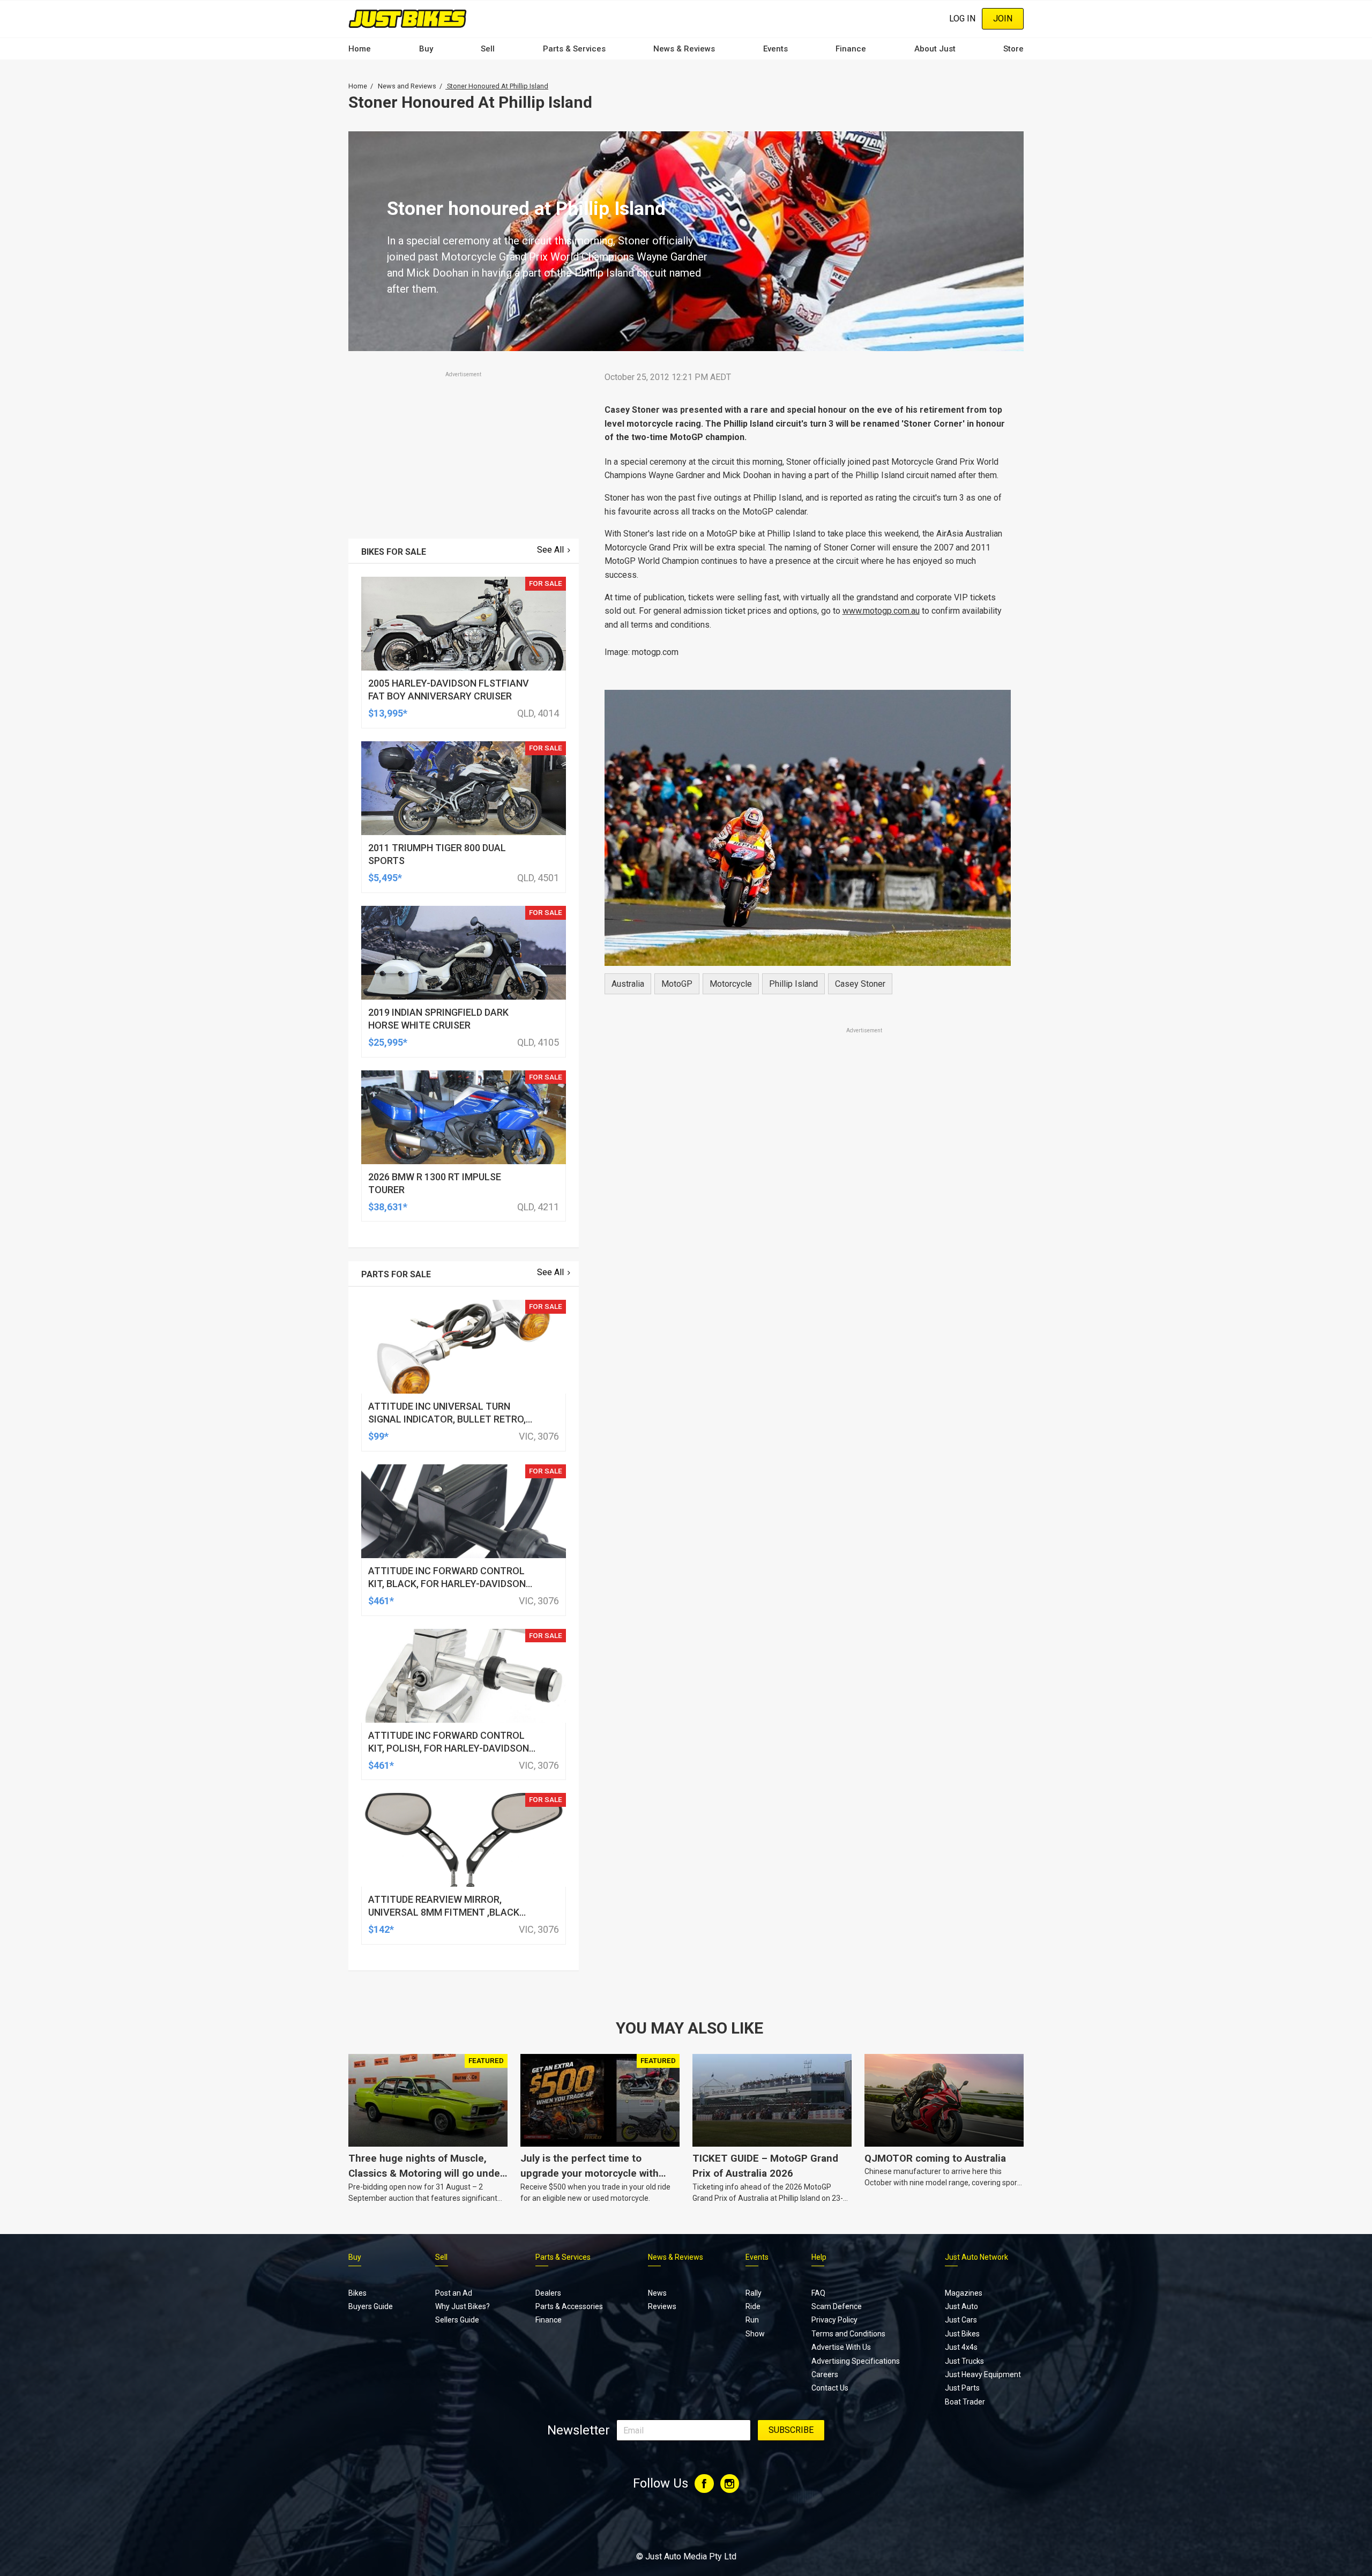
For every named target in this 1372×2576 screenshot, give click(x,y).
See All (550, 550)
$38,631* (388, 1207)
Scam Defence (837, 2306)
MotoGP (677, 984)
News (657, 2293)
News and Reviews (407, 86)
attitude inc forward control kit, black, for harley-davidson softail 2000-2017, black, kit (447, 1584)
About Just (935, 49)
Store (1013, 49)
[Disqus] (808, 1335)
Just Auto (961, 2306)
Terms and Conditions (848, 2334)
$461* (381, 1601)
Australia (628, 984)
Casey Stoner (860, 984)
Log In (962, 18)
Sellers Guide (457, 2320)
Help (819, 2257)
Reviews (662, 2306)
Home (360, 49)
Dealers (548, 2293)
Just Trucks (964, 2361)
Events (776, 49)
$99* (378, 1436)
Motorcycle (731, 984)
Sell (488, 49)
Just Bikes (962, 2334)
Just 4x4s (961, 2347)
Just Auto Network (976, 2257)
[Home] (408, 18)
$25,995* (388, 1042)
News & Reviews (684, 49)
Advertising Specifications (856, 2361)
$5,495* (385, 878)
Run (752, 2320)
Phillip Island (793, 984)
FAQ (818, 2293)
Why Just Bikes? (463, 2306)
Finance (851, 49)
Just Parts (962, 2388)
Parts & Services (574, 49)
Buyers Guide (371, 2306)
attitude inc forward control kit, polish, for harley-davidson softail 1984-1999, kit (449, 1748)
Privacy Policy (834, 2320)
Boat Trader (965, 2402)
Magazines (964, 2293)
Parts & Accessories (569, 2306)
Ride (753, 2306)
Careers (825, 2374)
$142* (381, 1929)
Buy (426, 49)
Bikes (357, 2293)
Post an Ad (454, 2293)
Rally (754, 2293)
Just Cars (961, 2320)
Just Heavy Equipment (983, 2374)
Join (1003, 18)
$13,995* (388, 713)
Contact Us (830, 2388)
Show (755, 2334)
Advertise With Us (841, 2347)
